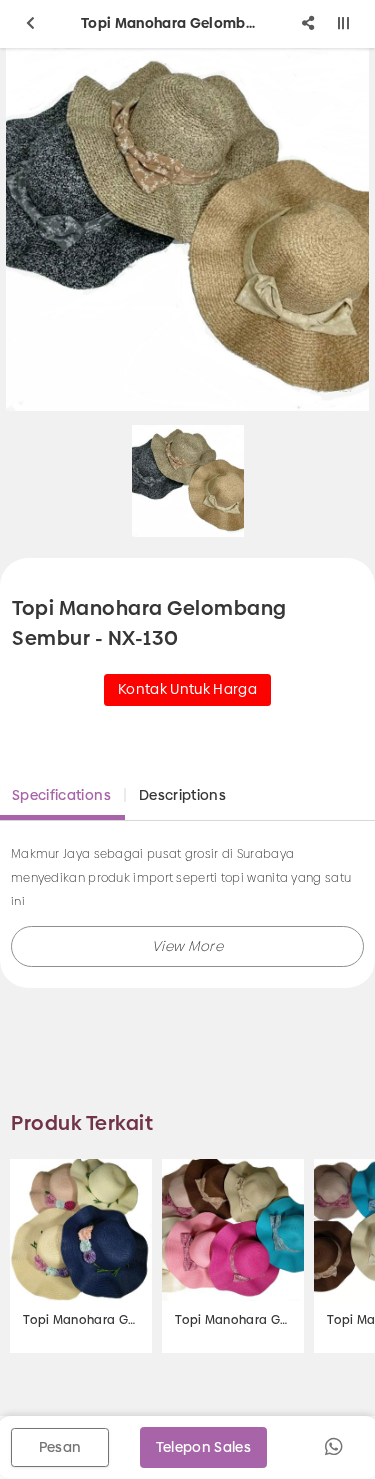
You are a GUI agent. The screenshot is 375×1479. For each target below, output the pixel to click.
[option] (188, 481)
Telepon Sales (204, 1447)
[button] (187, 946)
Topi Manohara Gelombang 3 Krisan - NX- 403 (80, 1320)
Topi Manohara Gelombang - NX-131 (232, 1320)
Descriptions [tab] (182, 795)
